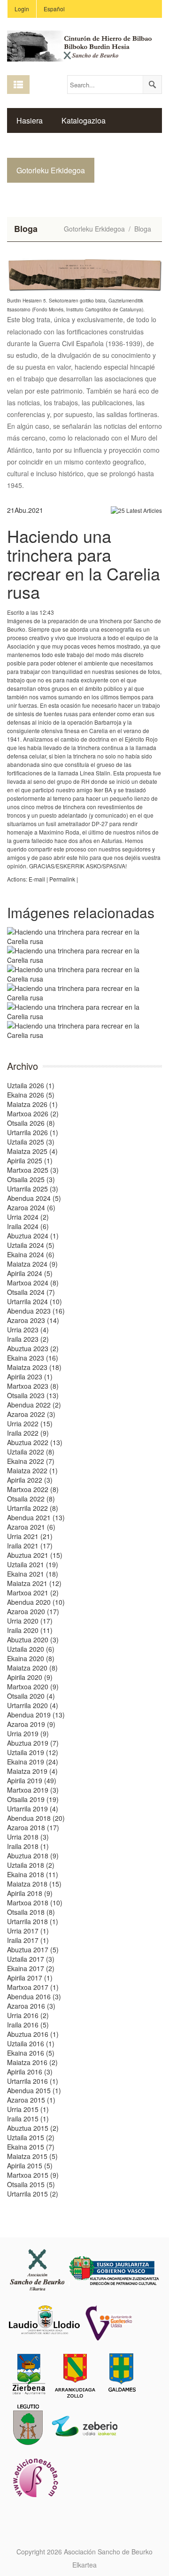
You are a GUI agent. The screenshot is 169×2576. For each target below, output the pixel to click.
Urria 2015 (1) (28, 2109)
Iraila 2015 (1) (28, 2119)
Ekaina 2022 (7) (31, 1461)
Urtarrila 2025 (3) (33, 1189)
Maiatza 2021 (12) (34, 1583)
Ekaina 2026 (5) (31, 1095)
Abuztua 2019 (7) (33, 1743)
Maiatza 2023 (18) (34, 1367)
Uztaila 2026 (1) (31, 1085)
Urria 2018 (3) (28, 1837)
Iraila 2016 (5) (28, 2025)
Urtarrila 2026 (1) (33, 1132)
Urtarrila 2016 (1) (33, 2081)
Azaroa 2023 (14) (33, 1320)
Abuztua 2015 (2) (33, 2128)
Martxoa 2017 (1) (33, 1987)
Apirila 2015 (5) (30, 2166)
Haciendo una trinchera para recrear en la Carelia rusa (84, 564)
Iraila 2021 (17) (30, 1546)
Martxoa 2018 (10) (35, 1903)
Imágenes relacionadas (81, 912)
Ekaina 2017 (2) (31, 1968)
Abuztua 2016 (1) (33, 2034)
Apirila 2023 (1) (30, 1377)
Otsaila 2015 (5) (31, 2184)
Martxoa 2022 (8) (33, 1489)
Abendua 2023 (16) (36, 1311)
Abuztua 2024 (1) (33, 1236)
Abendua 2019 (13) (36, 1715)
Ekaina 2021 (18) (33, 1574)
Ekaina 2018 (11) (33, 1874)
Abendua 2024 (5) (34, 1198)
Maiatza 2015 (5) (32, 2156)
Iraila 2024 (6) (28, 1226)
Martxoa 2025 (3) (33, 1170)
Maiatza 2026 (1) (32, 1104)
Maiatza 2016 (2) (32, 2062)
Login (22, 9)
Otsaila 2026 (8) (31, 1123)
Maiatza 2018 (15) (34, 1884)
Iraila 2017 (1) (28, 1940)
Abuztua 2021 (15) (35, 1555)
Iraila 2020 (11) (30, 1630)
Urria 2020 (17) (30, 1621)
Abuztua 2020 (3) (33, 1640)
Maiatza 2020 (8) (32, 1668)
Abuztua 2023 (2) (33, 1348)
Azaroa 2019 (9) (31, 1724)
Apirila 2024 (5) (30, 1273)
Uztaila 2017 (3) (31, 1959)
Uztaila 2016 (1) (31, 2043)
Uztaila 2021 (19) (33, 1564)
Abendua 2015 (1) (34, 2090)
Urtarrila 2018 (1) (33, 1921)
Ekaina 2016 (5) (31, 2053)
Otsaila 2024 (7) (31, 1292)
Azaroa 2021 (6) (31, 1527)
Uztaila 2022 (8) (31, 1452)
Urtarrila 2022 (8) (33, 1508)
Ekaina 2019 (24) (33, 1762)
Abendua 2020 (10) (36, 1602)
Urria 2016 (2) (28, 2015)
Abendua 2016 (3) (34, 1996)
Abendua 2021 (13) (36, 1517)
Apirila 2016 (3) (30, 2072)
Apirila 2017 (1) (30, 1978)
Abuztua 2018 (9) (33, 1856)
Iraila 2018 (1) (28, 1846)
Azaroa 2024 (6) (31, 1207)
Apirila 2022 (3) (30, 1480)
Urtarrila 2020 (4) (33, 1705)
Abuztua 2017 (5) (33, 1949)
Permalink (62, 879)
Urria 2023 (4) (28, 1330)
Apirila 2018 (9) (30, 1893)
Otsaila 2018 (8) (31, 1912)
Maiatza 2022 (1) (32, 1470)
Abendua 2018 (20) (36, 1818)
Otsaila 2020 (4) (31, 1696)
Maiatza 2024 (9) (32, 1264)
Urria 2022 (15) (30, 1423)
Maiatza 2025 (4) (32, 1151)
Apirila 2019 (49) (32, 1780)
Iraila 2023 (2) (28, 1339)
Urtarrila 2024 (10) (35, 1301)
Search (152, 85)
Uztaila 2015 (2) (31, 2137)
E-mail (37, 879)
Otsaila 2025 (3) (31, 1179)
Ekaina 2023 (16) (33, 1358)
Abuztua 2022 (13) (35, 1442)
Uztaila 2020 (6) (31, 1649)
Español (54, 9)
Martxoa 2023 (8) (33, 1386)
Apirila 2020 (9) (30, 1677)
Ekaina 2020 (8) (31, 1658)
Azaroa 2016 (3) (31, 2006)
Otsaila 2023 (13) (33, 1395)
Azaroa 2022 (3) (31, 1414)
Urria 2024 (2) (28, 1217)
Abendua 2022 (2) (34, 1405)
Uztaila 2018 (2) (31, 1865)
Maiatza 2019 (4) (32, 1771)
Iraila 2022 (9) (28, 1433)
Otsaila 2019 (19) (33, 1799)
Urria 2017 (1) (28, 1931)
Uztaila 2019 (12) (33, 1752)
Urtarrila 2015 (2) (33, 2194)
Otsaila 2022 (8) (31, 1499)
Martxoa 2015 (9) (33, 2175)
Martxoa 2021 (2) (33, 1593)
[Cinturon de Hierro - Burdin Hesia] (84, 45)
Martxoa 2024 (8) (33, 1283)
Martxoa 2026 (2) (33, 1114)
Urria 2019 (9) (28, 1733)
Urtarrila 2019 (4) (33, 1809)
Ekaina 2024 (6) (31, 1254)
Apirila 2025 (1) (30, 1160)
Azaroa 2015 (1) (31, 2100)
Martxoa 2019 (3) (33, 1790)
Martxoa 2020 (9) (33, 1686)
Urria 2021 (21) (30, 1536)
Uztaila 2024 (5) (31, 1245)
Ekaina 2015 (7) (31, 2147)
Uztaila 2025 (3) (31, 1142)
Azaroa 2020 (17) (33, 1611)
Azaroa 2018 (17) (33, 1827)
